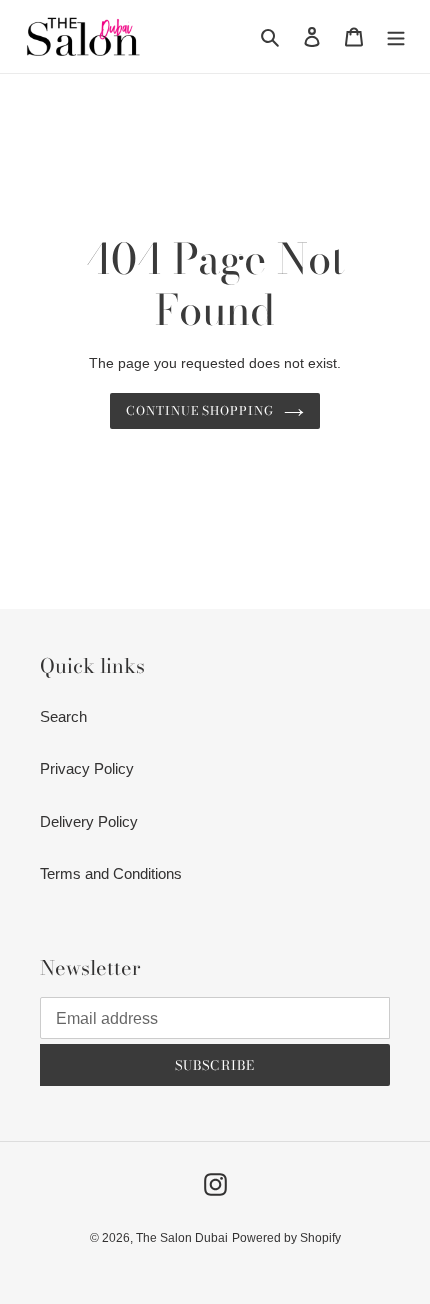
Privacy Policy (87, 768)
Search (63, 716)
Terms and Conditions (111, 873)
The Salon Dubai (182, 1238)
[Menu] (396, 36)
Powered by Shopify (286, 1238)
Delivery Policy (89, 821)
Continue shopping (200, 410)
